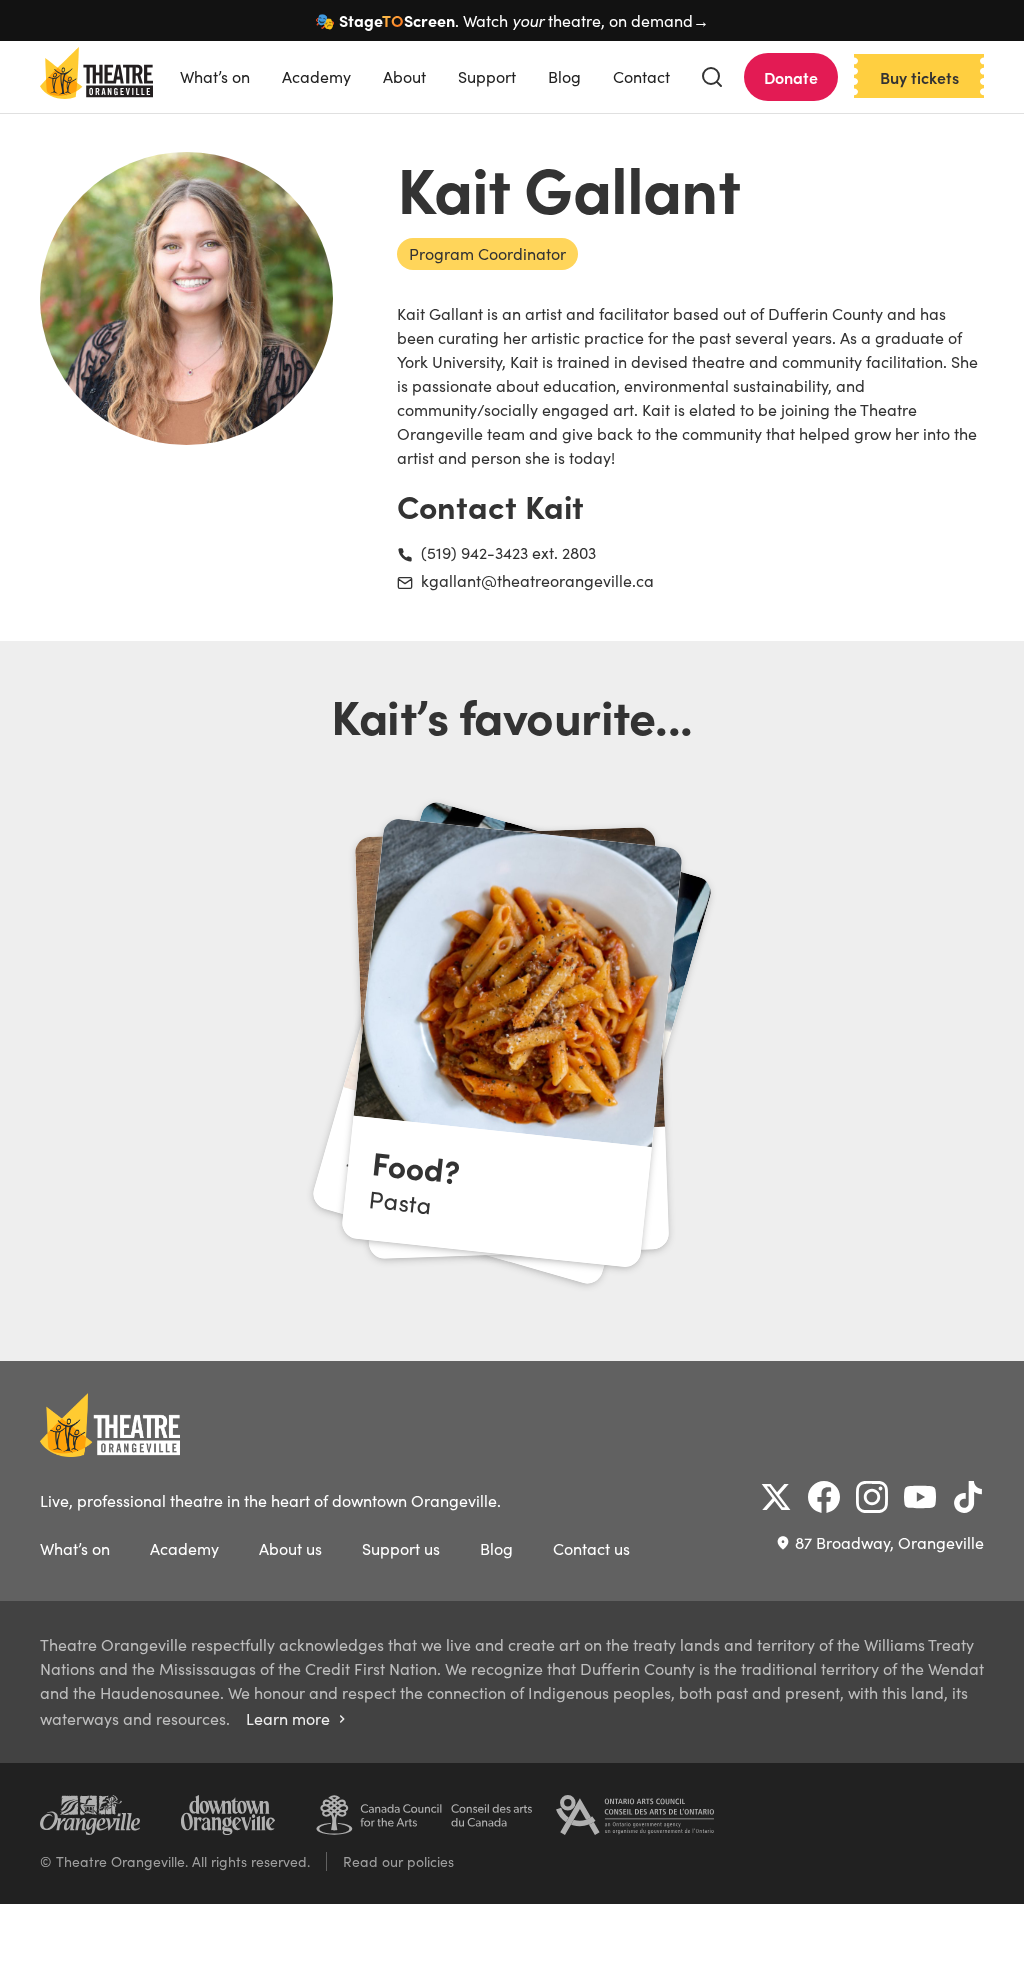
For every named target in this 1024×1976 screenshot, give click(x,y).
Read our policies (398, 1861)
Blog (564, 76)
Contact (641, 76)
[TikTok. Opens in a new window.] (968, 1497)
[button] (712, 77)
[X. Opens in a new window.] (776, 1497)
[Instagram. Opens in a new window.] (872, 1497)
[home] (96, 77)
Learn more (298, 1718)
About (404, 76)
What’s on (215, 76)
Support (487, 76)
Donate (791, 77)
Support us (401, 1548)
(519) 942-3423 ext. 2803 (508, 552)
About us (290, 1548)
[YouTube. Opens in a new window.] (920, 1497)
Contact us (591, 1548)
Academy (316, 76)
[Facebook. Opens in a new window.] (824, 1497)
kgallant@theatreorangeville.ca (537, 580)
